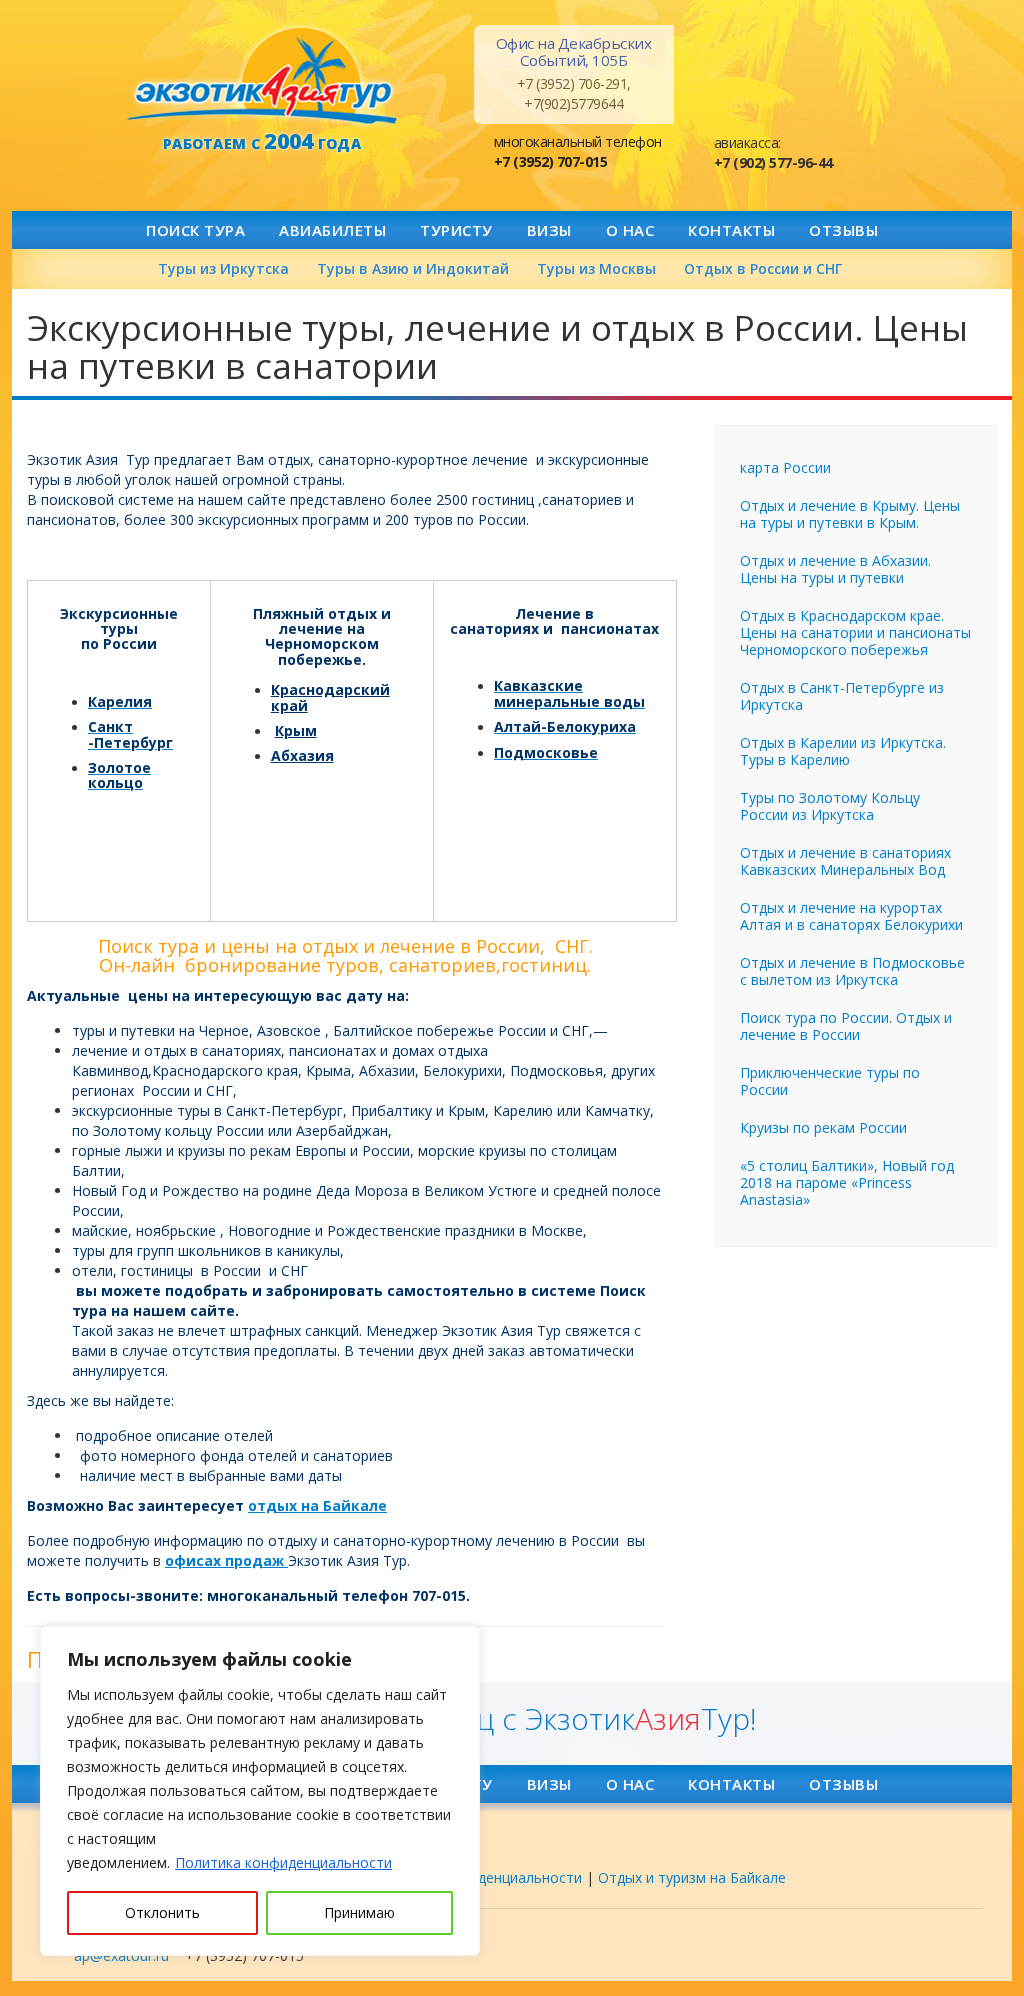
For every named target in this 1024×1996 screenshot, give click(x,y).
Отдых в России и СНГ (763, 268)
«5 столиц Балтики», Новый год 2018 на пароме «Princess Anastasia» (847, 1182)
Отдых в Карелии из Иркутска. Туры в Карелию (843, 751)
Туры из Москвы (596, 268)
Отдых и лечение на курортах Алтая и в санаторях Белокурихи (851, 916)
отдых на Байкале (317, 1505)
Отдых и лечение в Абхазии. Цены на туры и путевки (835, 569)
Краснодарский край (330, 697)
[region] (260, 1791)
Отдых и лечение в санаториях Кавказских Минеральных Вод (845, 861)
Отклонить (162, 1912)
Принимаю (359, 1912)
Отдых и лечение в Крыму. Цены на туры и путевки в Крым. (850, 514)
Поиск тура (195, 230)
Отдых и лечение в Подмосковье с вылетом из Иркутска (852, 971)
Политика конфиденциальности (283, 1862)
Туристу (456, 230)
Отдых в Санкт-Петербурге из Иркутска (842, 696)
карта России (785, 467)
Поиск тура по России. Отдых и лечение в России (846, 1026)
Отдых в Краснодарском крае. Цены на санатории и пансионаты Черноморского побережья (855, 632)
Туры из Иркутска (223, 268)
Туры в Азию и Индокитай (413, 268)
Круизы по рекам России (823, 1127)
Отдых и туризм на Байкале (692, 1877)
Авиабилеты (332, 230)
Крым (296, 730)
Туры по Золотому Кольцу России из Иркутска (830, 806)
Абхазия (302, 755)
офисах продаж (226, 1560)
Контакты (731, 230)
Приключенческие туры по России (830, 1081)
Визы (549, 230)
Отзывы (843, 230)
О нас (630, 230)
